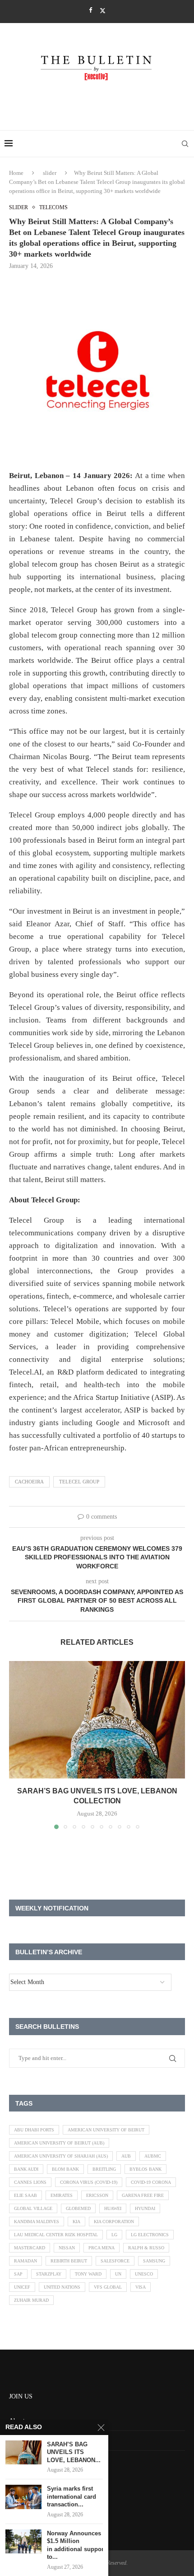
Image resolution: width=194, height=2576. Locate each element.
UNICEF (22, 2287)
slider (50, 173)
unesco (144, 2274)
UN (118, 2274)
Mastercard (30, 2248)
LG (114, 2235)
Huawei (113, 2208)
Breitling (104, 2169)
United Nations (62, 2287)
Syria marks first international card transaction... (72, 2496)
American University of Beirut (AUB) (59, 2143)
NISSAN (67, 2248)
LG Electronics (150, 2235)
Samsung (154, 2261)
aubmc (153, 2156)
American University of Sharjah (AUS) (61, 2156)
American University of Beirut (106, 2130)
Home (16, 173)
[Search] (185, 144)
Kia (76, 2222)
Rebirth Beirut (69, 2261)
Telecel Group (79, 1482)
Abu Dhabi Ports (34, 2130)
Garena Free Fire (143, 2195)
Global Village (33, 2208)
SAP (18, 2274)
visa (141, 2287)
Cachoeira (29, 1482)
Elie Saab (25, 2195)
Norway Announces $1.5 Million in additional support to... (75, 2545)
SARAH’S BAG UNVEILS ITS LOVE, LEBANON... (74, 2452)
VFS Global (108, 2287)
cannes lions (30, 2182)
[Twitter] (103, 11)
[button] (17, 1745)
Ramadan (25, 2261)
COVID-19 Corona (151, 2182)
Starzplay (49, 2274)
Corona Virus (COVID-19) (89, 2182)
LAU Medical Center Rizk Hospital (56, 2235)
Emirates (62, 2195)
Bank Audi (26, 2169)
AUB (126, 2156)
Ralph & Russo (146, 2248)
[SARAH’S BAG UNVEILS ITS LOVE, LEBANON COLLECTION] (97, 1720)
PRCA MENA (102, 2248)
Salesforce (115, 2261)
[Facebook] (90, 10)
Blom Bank (65, 2169)
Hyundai (145, 2208)
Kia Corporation (114, 2222)
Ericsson (97, 2195)
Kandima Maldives (37, 2222)
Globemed (78, 2208)
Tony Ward (88, 2274)
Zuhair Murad (31, 2300)
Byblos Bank (145, 2169)
